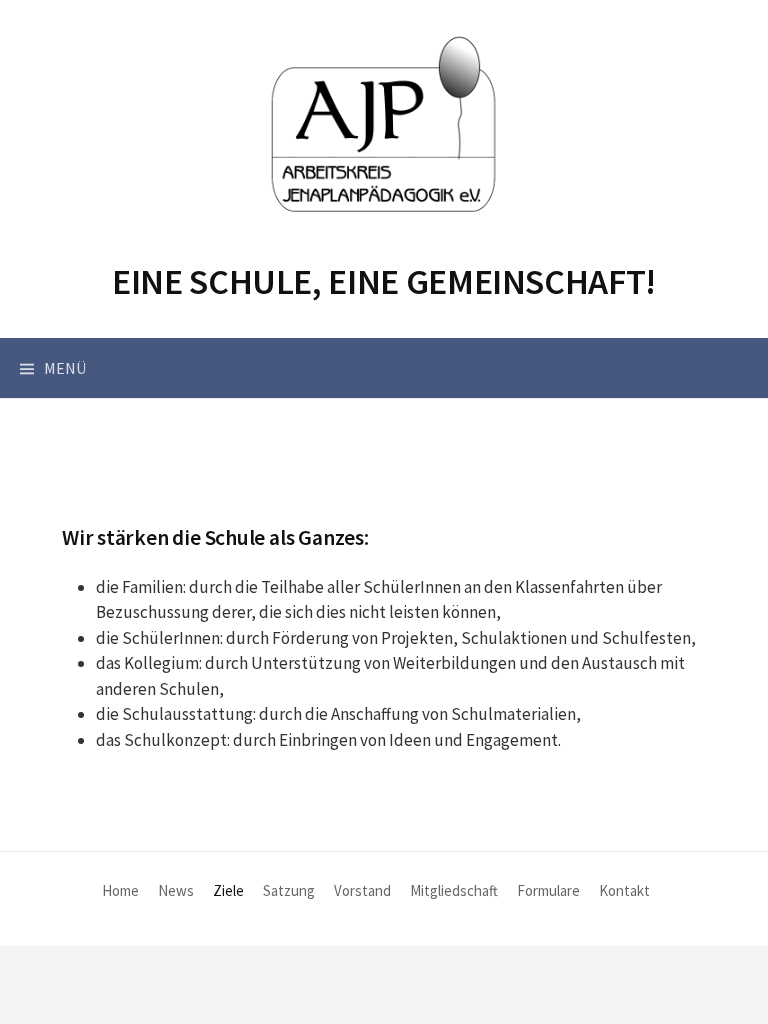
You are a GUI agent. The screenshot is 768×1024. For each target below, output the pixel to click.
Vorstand (362, 890)
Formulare (548, 890)
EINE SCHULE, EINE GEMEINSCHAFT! (384, 281)
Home (120, 890)
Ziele (228, 890)
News (176, 890)
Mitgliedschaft (454, 890)
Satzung (289, 890)
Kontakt (624, 890)
